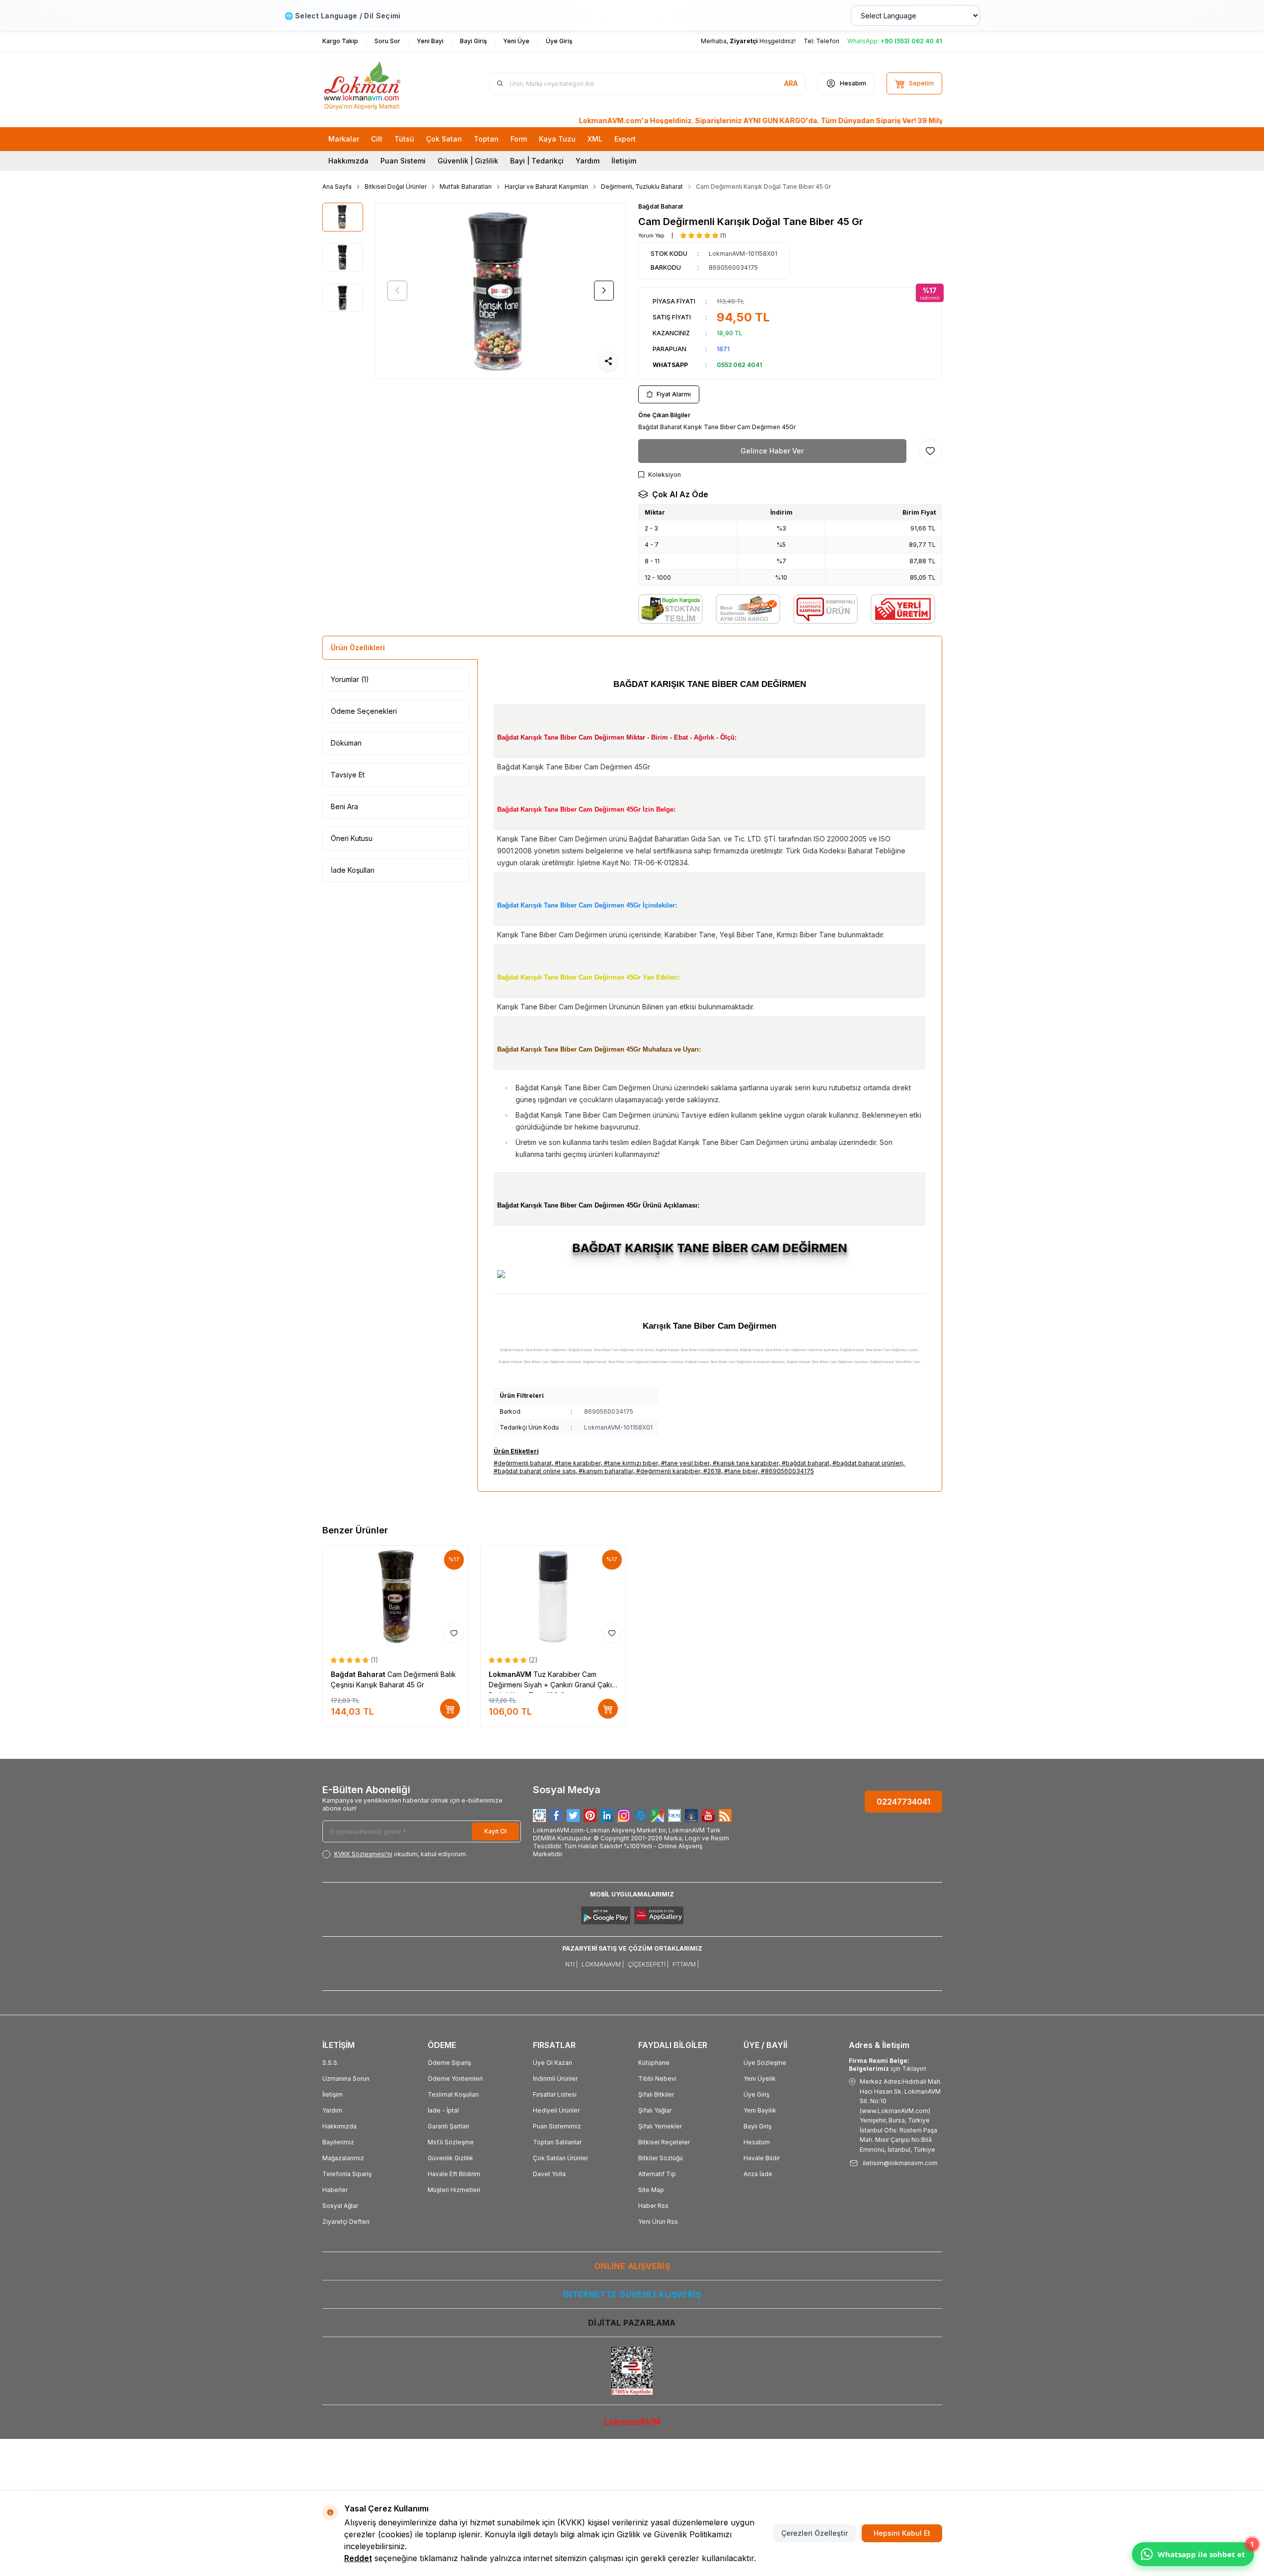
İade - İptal (443, 2110)
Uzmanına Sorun (346, 2079)
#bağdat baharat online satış (535, 1471)
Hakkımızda (348, 161)
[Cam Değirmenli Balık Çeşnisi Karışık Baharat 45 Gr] (395, 1596)
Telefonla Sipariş (347, 2174)
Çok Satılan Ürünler (560, 2158)
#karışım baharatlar (606, 1471)
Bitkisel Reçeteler (664, 2142)
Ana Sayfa (337, 187)
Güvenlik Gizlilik (450, 2158)
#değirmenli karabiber (668, 1471)
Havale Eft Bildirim (454, 2174)
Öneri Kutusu (352, 838)
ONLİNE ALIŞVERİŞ (632, 2266)
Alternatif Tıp (657, 2174)
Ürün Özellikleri (358, 647)
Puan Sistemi (403, 161)
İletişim (624, 161)
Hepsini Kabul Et (902, 2533)
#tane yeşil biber (685, 1463)
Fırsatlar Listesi (555, 2094)
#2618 (712, 1471)
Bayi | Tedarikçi (537, 161)
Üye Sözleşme (765, 2063)
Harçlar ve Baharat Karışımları (546, 187)
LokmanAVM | (603, 1964)
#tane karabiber (578, 1463)
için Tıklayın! (888, 2065)
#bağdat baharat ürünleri (868, 1463)
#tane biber (741, 1471)
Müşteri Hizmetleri (454, 2190)
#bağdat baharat (806, 1463)
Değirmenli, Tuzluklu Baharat (642, 187)
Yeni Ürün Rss (658, 2222)
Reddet (358, 2558)
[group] (501, 291)
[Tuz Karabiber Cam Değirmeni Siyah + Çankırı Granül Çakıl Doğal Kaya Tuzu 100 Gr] (553, 1596)
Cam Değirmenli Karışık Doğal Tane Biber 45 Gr (763, 187)
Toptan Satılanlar (557, 2142)
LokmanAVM (511, 1674)
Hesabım (757, 2142)
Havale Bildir (762, 2158)
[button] (397, 291)
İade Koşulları (353, 870)
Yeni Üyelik (760, 2079)
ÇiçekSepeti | (648, 1964)
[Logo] (382, 83)
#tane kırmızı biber (631, 1463)
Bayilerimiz (338, 2142)
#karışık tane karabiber (746, 1463)
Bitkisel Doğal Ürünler (396, 187)
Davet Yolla (549, 2174)
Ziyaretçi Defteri (346, 2222)
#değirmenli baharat (523, 1463)
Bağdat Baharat (661, 206)
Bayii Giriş (757, 2126)
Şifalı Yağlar (655, 2110)
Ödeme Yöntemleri (455, 2079)
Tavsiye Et (348, 775)
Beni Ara (344, 806)
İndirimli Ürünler (555, 2079)
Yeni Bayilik (760, 2110)
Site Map (651, 2190)
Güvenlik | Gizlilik (468, 161)
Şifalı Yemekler (660, 2126)
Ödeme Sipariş (449, 2063)
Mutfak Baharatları (466, 187)
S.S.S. (331, 2063)
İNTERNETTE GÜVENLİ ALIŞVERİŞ (632, 2294)
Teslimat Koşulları (453, 2094)
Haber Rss (653, 2206)
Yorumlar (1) (350, 679)
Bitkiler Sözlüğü (661, 2158)
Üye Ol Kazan (553, 2063)
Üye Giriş (756, 2094)
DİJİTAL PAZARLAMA (632, 2323)
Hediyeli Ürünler (556, 2110)
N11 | (571, 1964)
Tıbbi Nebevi (657, 2079)
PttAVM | (686, 1964)
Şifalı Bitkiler (656, 2094)
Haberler (335, 2190)
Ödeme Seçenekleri (364, 711)
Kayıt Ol (495, 1831)
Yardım (588, 161)
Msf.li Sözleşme (451, 2142)
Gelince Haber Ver (772, 451)
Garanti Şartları (448, 2126)
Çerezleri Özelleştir (815, 2533)
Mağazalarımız (343, 2158)
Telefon (828, 41)
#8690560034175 (787, 1471)
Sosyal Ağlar (340, 2206)
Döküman (346, 743)
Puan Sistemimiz (557, 2126)
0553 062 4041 (740, 365)
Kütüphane (654, 2063)
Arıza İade (758, 2174)
